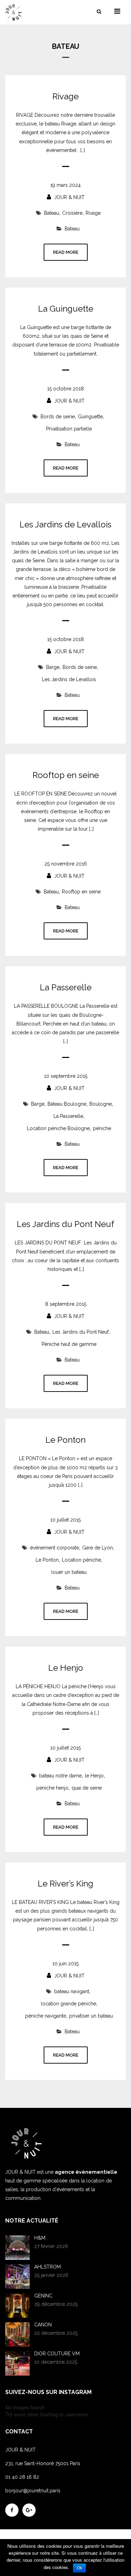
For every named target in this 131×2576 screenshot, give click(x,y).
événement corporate (54, 1548)
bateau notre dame (60, 1776)
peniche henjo (52, 1788)
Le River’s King (65, 1884)
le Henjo (94, 1776)
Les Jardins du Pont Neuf (65, 1224)
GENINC (43, 2296)
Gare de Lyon (97, 1548)
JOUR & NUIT (69, 197)
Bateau (52, 213)
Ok (79, 2568)
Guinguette (90, 417)
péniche (102, 1128)
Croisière (72, 213)
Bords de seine (58, 417)
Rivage (65, 97)
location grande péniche (68, 2004)
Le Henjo (66, 1668)
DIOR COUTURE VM (57, 2354)
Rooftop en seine (66, 775)
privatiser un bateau (91, 2016)
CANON (43, 2325)
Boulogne (101, 1104)
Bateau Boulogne (67, 1104)
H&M (40, 2238)
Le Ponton (65, 1440)
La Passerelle (66, 988)
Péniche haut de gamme (69, 1344)
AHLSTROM (48, 2267)
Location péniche (81, 1560)
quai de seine (87, 1788)
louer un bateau (69, 1572)
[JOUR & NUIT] (19, 12)
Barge (53, 667)
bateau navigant (72, 1991)
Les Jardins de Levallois (65, 525)
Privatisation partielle (69, 429)
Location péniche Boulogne (58, 1128)
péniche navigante (46, 2016)
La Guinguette (66, 309)
